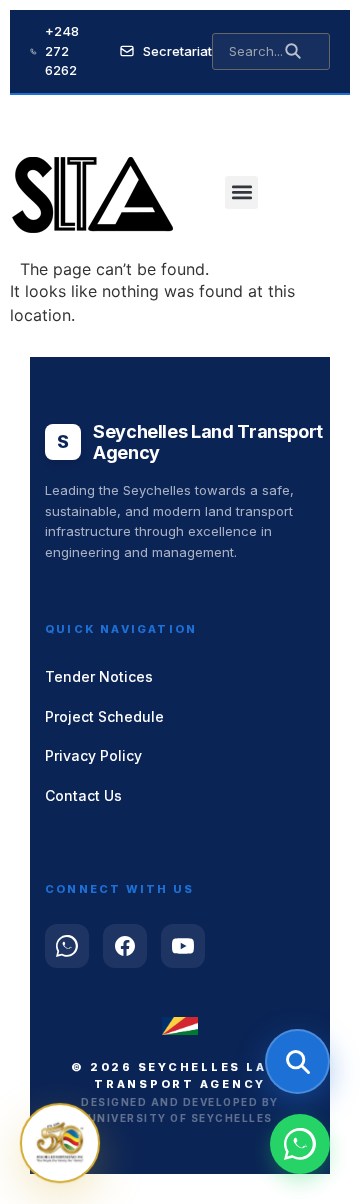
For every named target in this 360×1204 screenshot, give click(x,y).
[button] (241, 192)
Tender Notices (99, 676)
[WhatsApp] (67, 946)
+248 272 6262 (62, 50)
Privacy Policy (93, 755)
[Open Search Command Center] (297, 1061)
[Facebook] (125, 946)
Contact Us (83, 795)
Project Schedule (104, 716)
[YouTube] (183, 946)
